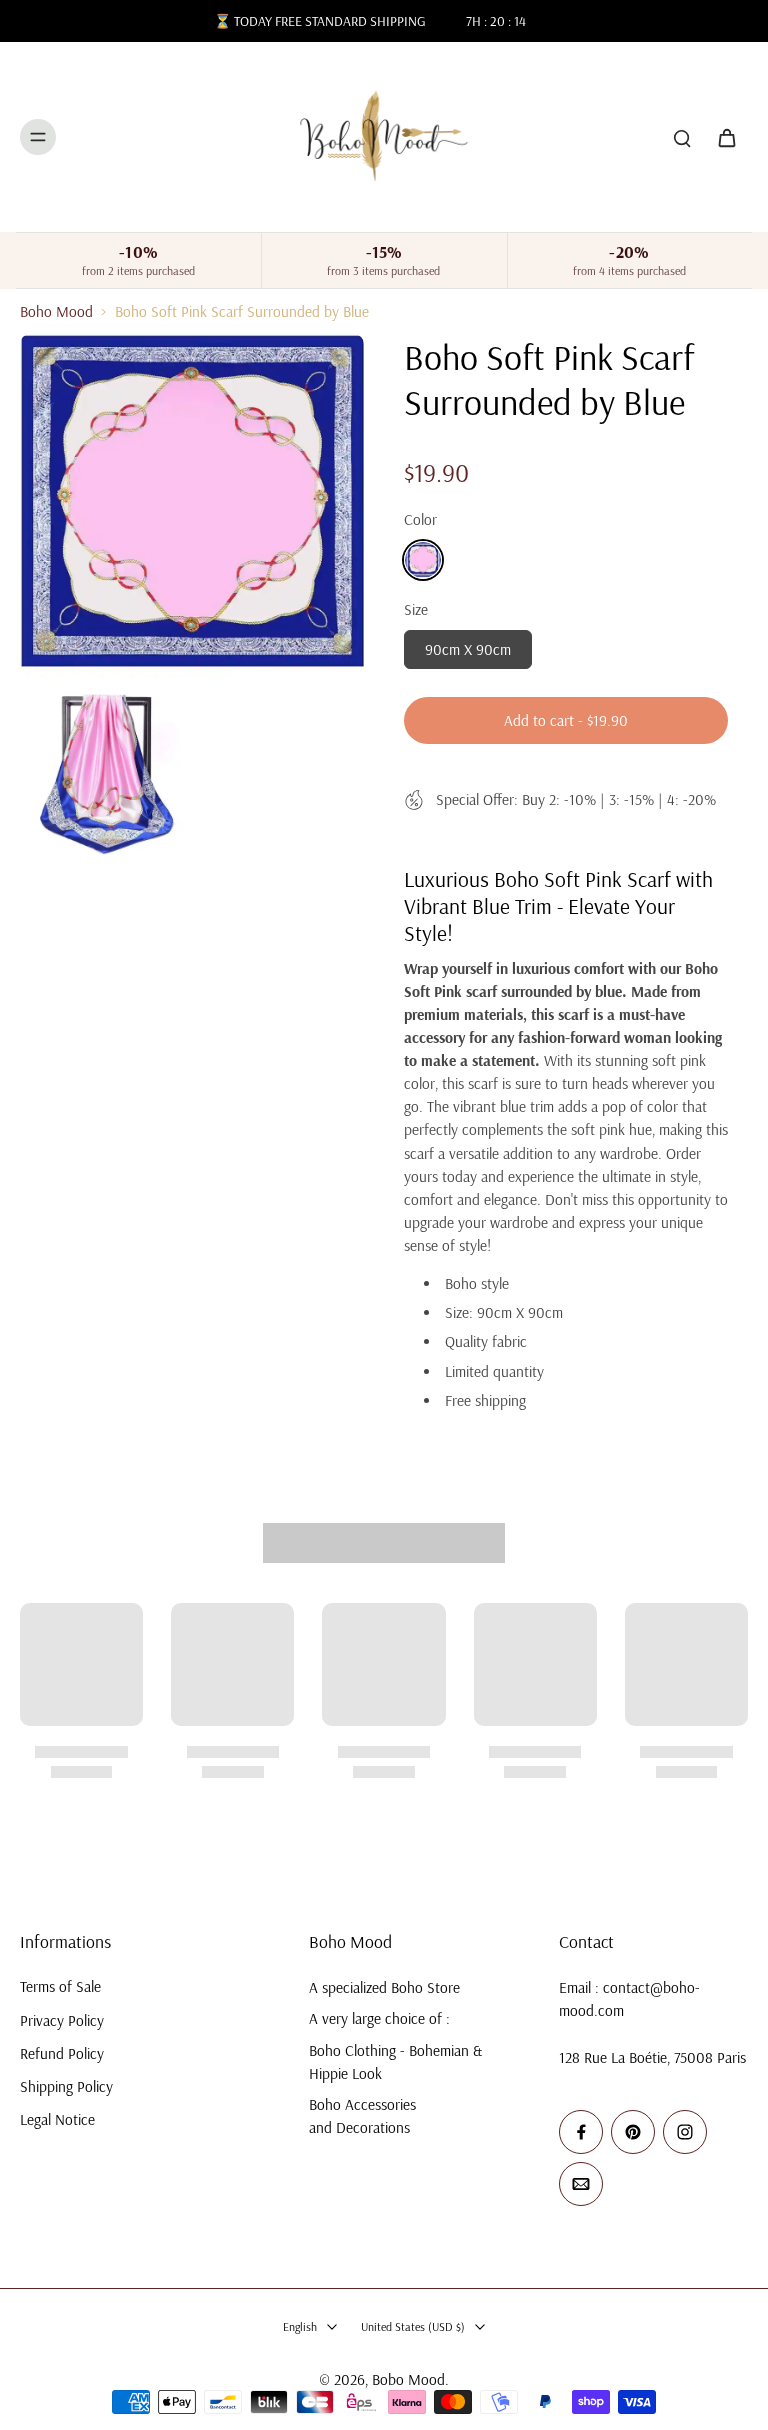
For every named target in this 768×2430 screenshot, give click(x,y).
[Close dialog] (729, 1015)
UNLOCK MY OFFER (202, 1307)
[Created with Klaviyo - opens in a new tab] (384, 1421)
